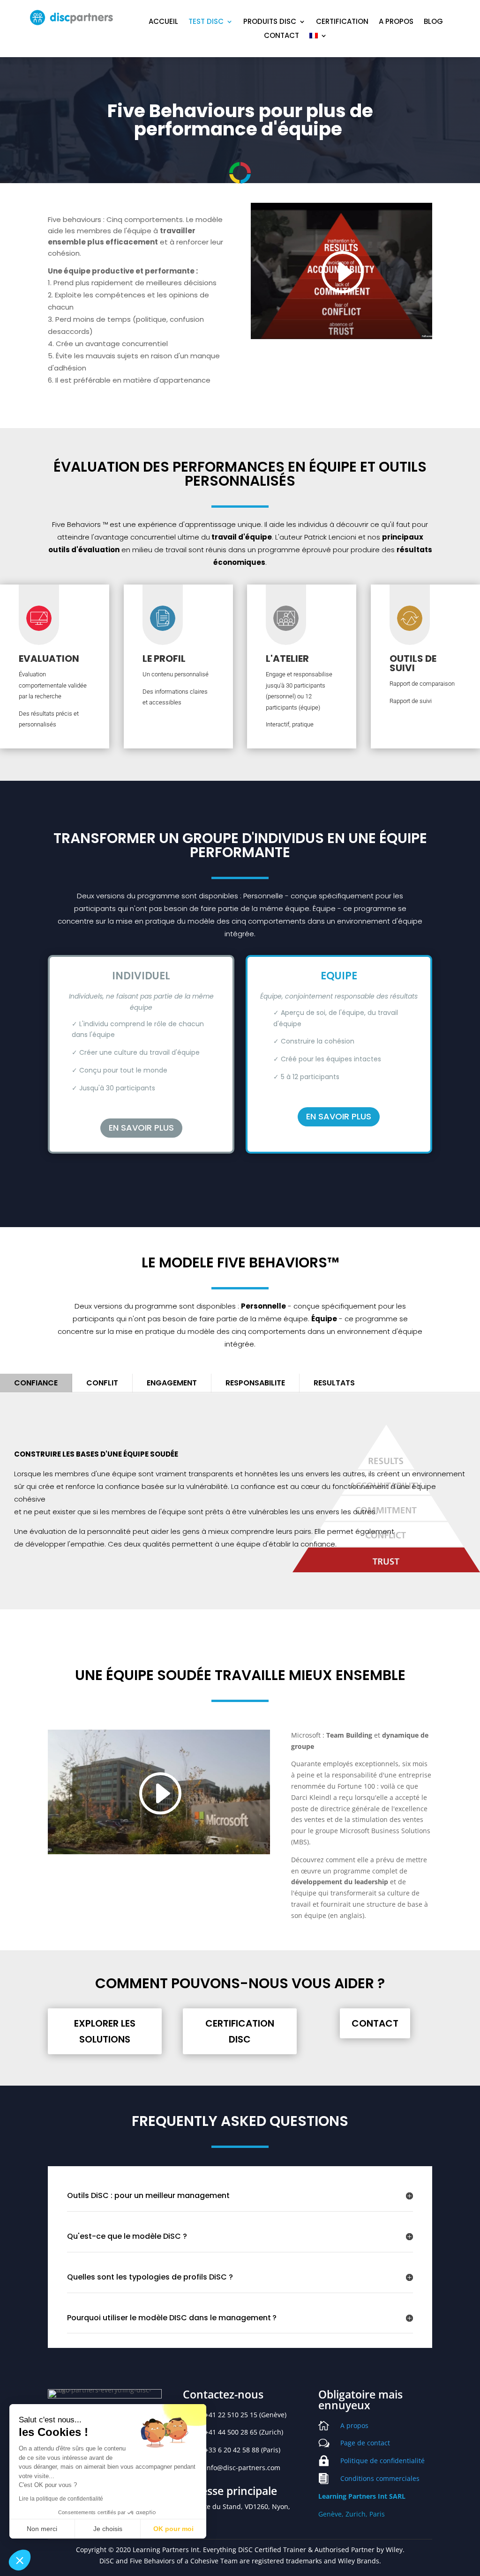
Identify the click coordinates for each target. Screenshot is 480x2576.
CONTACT (375, 2023)
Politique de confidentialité (382, 2461)
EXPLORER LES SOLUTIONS (105, 2031)
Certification (342, 22)
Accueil (163, 22)
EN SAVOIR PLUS (141, 1128)
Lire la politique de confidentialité (61, 2499)
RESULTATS (334, 1383)
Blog (433, 22)
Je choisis (108, 2529)
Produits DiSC (270, 22)
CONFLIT (102, 1383)
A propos (396, 22)
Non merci (42, 2529)
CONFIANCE (36, 1383)
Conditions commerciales (380, 2478)
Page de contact (365, 2443)
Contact (281, 36)
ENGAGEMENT (172, 1383)
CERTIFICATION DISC (240, 2031)
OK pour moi (173, 2529)
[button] (20, 2560)
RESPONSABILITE (255, 1383)
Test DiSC (206, 22)
